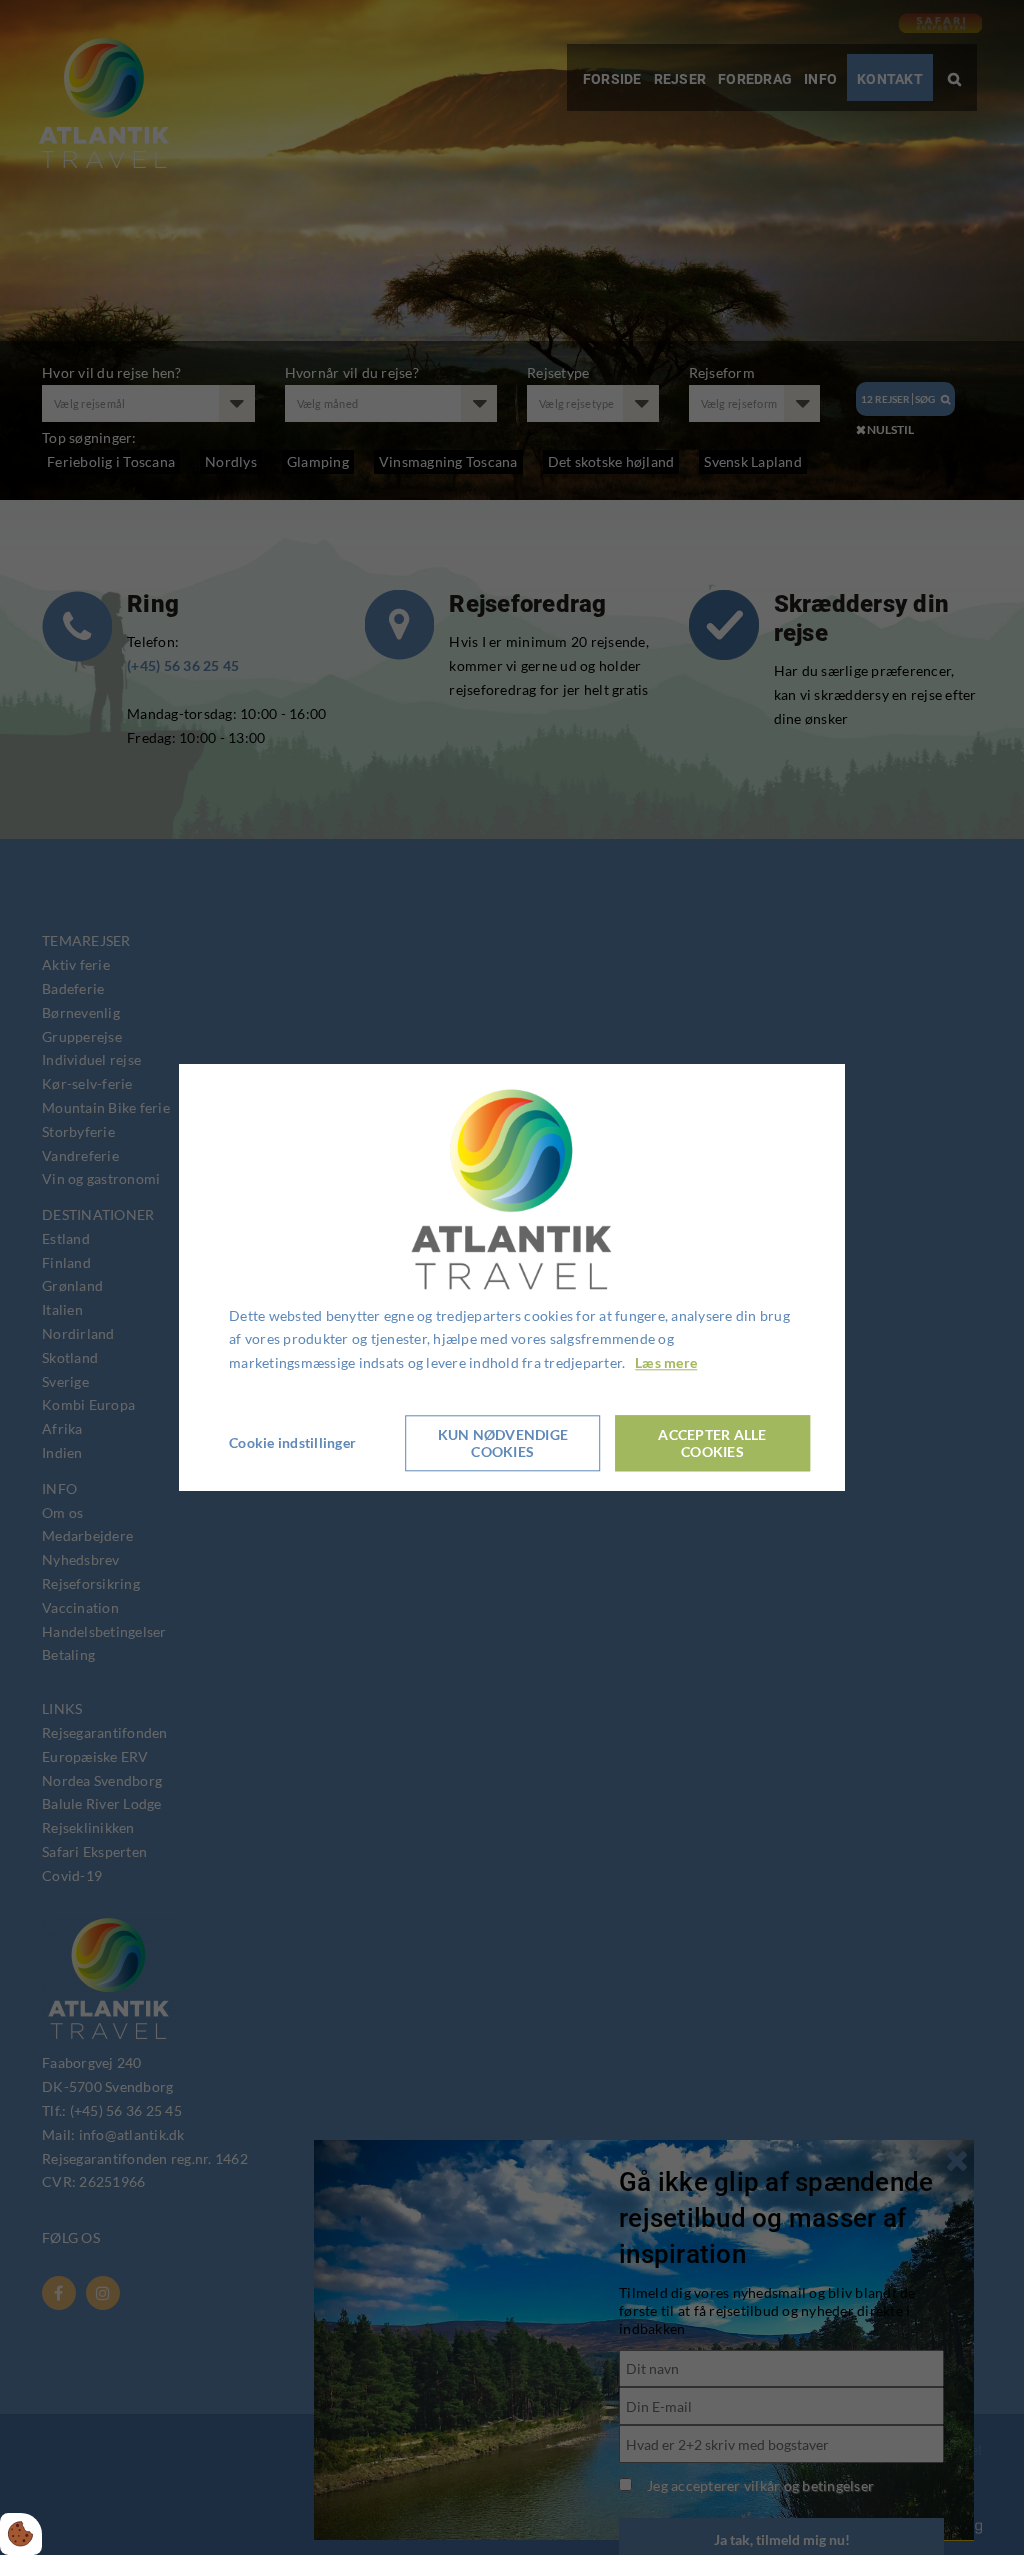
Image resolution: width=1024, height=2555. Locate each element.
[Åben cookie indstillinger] (21, 2534)
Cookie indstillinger (292, 1442)
